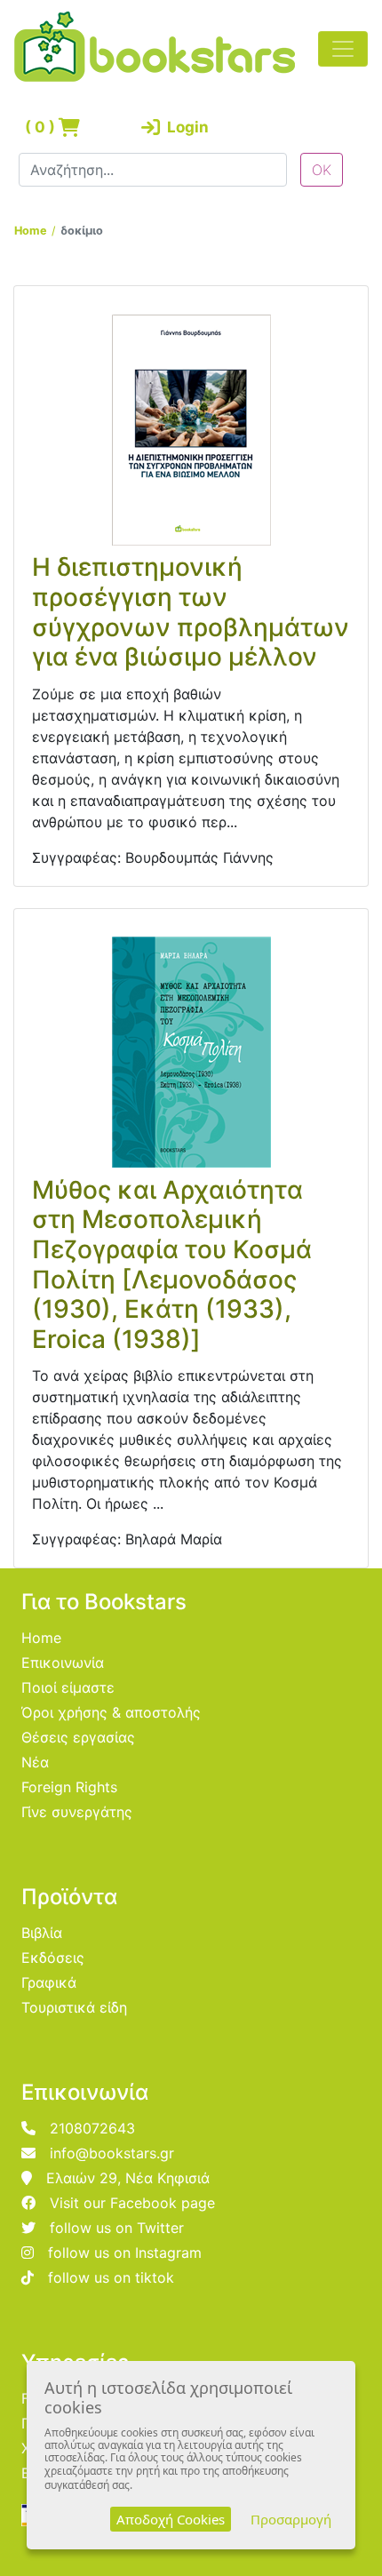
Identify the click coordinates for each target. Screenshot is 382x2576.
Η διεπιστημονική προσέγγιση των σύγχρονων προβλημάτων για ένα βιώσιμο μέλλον (191, 612)
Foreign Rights (69, 1787)
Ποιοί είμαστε (68, 1687)
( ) (42, 127)
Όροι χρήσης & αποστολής (111, 1712)
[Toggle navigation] (343, 49)
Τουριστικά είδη (74, 2007)
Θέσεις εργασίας (78, 1737)
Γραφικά (49, 1982)
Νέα (35, 1762)
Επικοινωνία (63, 1663)
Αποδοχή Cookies (171, 2519)
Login (184, 127)
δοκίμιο (82, 231)
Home (31, 231)
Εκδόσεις (53, 1958)
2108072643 (92, 2128)
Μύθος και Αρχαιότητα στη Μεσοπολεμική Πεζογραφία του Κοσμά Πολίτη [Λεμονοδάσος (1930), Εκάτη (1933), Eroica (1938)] (172, 1264)
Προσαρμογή (291, 2519)
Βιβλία (42, 1933)
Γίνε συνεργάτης (77, 1812)
